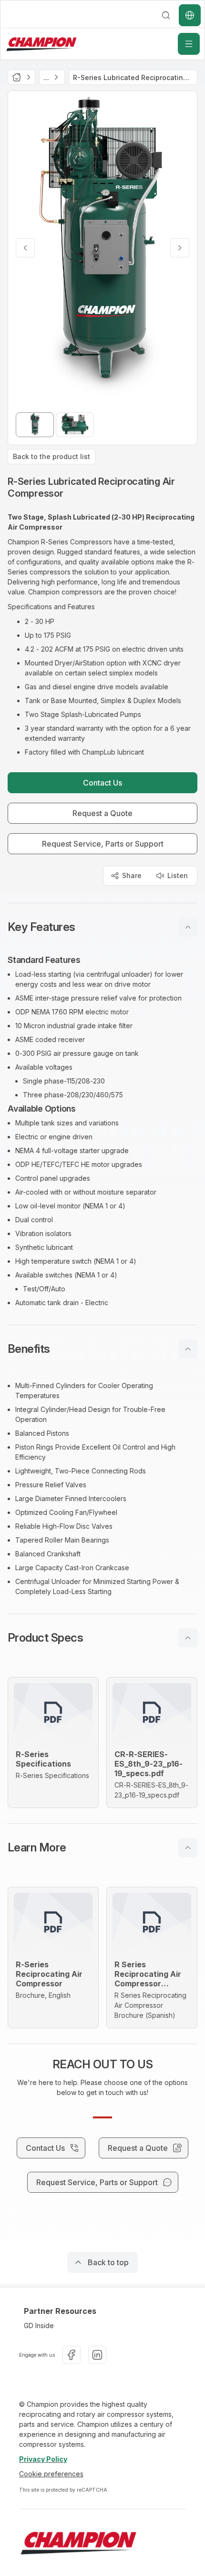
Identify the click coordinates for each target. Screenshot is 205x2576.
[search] (166, 15)
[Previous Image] (25, 248)
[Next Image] (180, 248)
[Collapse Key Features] (188, 927)
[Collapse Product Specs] (188, 1638)
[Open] (189, 44)
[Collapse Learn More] (188, 1848)
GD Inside (39, 2326)
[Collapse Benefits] (188, 1349)
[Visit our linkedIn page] (97, 2355)
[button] (102, 927)
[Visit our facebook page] (72, 2355)
